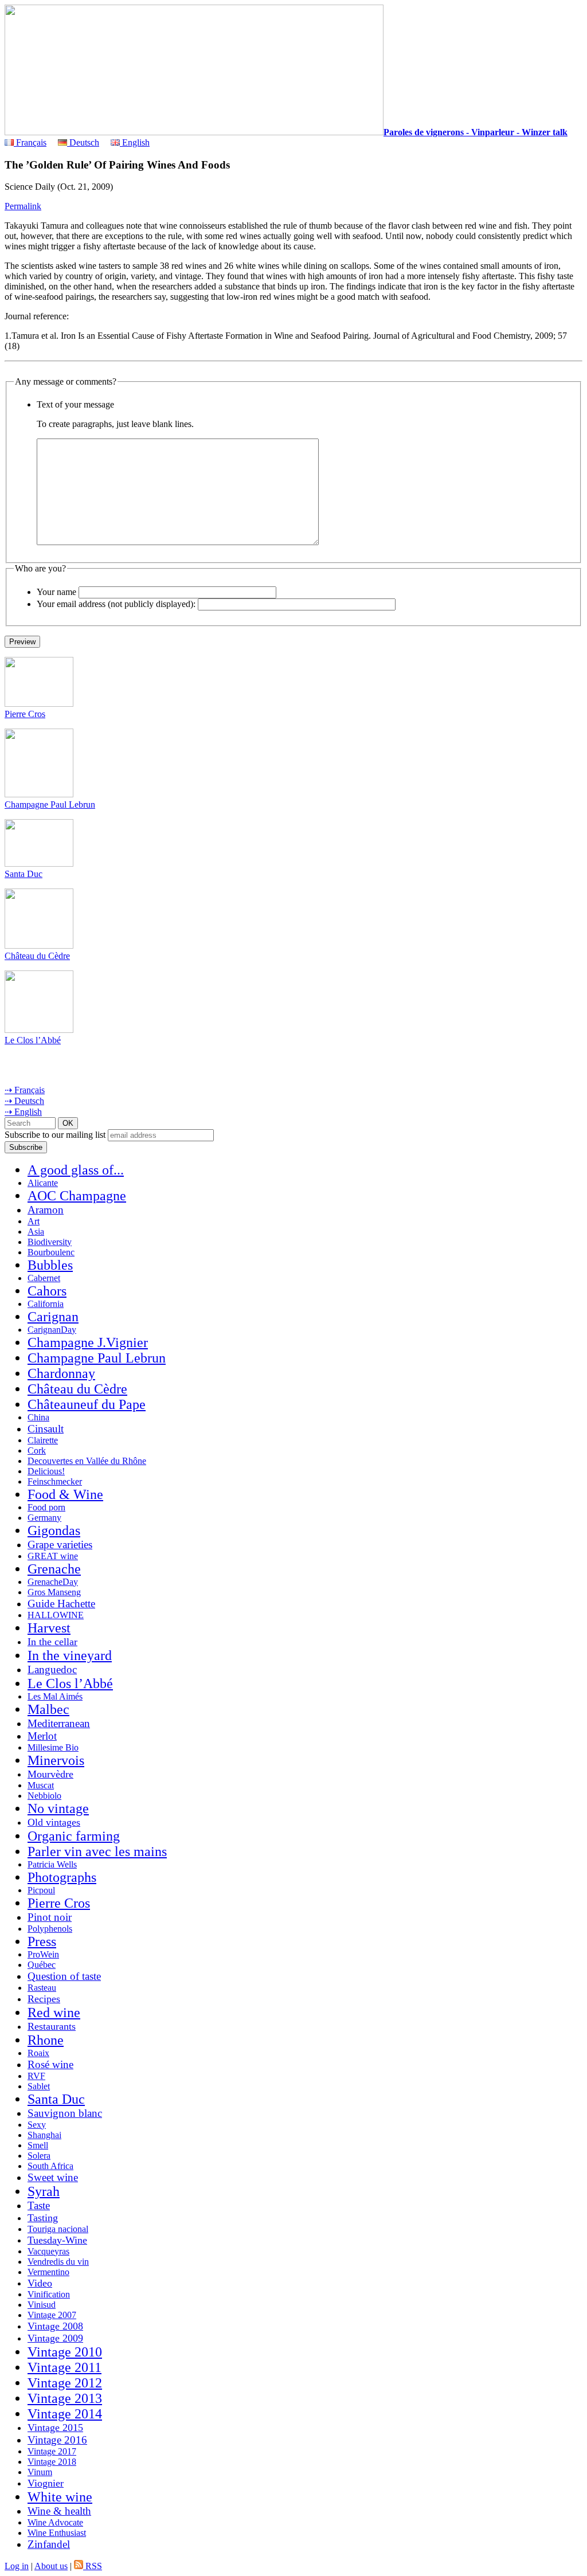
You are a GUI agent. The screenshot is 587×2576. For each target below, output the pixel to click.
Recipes (44, 1999)
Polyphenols (50, 1929)
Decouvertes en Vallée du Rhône (87, 1461)
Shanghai (44, 2135)
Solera (39, 2156)
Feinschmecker (55, 1481)
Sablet (39, 2086)
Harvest (49, 1628)
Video (40, 2283)
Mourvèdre (50, 1774)
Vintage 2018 (52, 2462)
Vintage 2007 (52, 2315)
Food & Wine (65, 1494)
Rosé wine (50, 2064)
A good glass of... (76, 1170)
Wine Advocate (55, 2522)
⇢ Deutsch (24, 1101)
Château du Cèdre (37, 956)
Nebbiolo (44, 1796)
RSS (93, 2566)
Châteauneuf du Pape (87, 1404)
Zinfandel (49, 2544)
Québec (42, 1965)
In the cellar (52, 1642)
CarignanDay (52, 1330)
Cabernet (44, 1278)
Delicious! (46, 1471)
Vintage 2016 (57, 2440)
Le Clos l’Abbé (33, 1040)
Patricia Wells (52, 1864)
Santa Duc (24, 874)
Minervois (56, 1760)
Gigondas (54, 1530)
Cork (37, 1451)
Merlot (42, 1736)
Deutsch (83, 142)
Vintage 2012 (65, 2383)
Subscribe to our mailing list (55, 1135)
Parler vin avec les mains (97, 1851)
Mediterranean (59, 1723)
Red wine (54, 2013)
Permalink (23, 206)
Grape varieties (60, 1545)
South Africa (50, 2166)
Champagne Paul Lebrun (50, 804)
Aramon (46, 1210)
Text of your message (75, 404)
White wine (60, 2497)
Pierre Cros (25, 714)
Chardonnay (61, 1373)
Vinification (49, 2294)
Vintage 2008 (55, 2326)
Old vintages (54, 1822)
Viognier (46, 2483)
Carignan (53, 1317)
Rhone (46, 2040)
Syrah (44, 2191)
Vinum (40, 2472)
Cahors (47, 1291)
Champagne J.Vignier (88, 1342)
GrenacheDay (53, 1582)
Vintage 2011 (64, 2367)
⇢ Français (25, 1090)
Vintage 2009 (55, 2338)
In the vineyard (70, 1655)
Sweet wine (53, 2177)
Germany (44, 1518)
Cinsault (46, 1429)
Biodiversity (50, 1242)
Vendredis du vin (58, 2262)
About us (51, 2566)
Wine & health (59, 2511)
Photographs (62, 1877)
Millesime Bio (53, 1747)
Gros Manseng (54, 1592)
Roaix (38, 2053)
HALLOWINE (56, 1615)
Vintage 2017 (52, 2451)
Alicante (43, 1183)
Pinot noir (50, 1917)
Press (42, 1941)
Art (34, 1221)
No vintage (58, 1808)
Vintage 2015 (55, 2428)
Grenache (54, 1569)
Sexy (37, 2125)
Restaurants (52, 2026)
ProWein (43, 1954)
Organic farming (74, 1836)
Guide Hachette (61, 1604)
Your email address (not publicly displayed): (116, 604)
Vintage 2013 (65, 2398)
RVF (36, 2076)
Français (30, 142)
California (46, 1304)
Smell (38, 2145)
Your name (56, 592)
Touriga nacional (58, 2229)
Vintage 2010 (65, 2352)
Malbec (48, 1709)
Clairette (43, 1440)
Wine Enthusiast (57, 2533)
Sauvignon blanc (65, 2113)
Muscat (41, 1785)
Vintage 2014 (65, 2414)
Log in (17, 2566)
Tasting (43, 2218)
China (38, 1417)
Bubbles (50, 1265)
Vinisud (42, 2305)
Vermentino (48, 2272)
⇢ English (23, 1112)
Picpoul (41, 1890)
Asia (36, 1232)
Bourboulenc (51, 1252)
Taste (39, 2205)
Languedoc (52, 1669)
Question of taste (64, 1976)
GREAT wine (53, 1556)
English (135, 142)
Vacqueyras (48, 2251)
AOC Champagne (77, 1196)
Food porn (46, 1507)
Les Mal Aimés (55, 1696)
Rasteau (42, 1988)
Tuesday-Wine (57, 2240)
